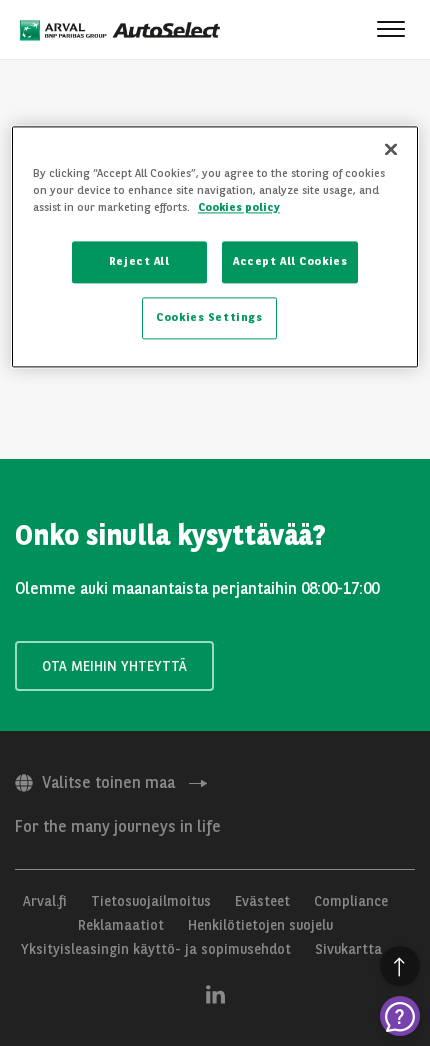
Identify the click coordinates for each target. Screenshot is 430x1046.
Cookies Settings (209, 317)
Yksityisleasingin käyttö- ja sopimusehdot (156, 949)
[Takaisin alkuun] (400, 966)
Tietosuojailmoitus (151, 901)
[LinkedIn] (215, 993)
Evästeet (262, 901)
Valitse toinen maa (108, 782)
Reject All (139, 261)
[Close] (391, 149)
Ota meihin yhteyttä (114, 666)
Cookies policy (239, 207)
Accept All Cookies (290, 261)
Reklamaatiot (121, 925)
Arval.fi (45, 901)
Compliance (351, 901)
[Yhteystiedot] (400, 1016)
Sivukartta (348, 949)
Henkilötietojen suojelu (260, 925)
